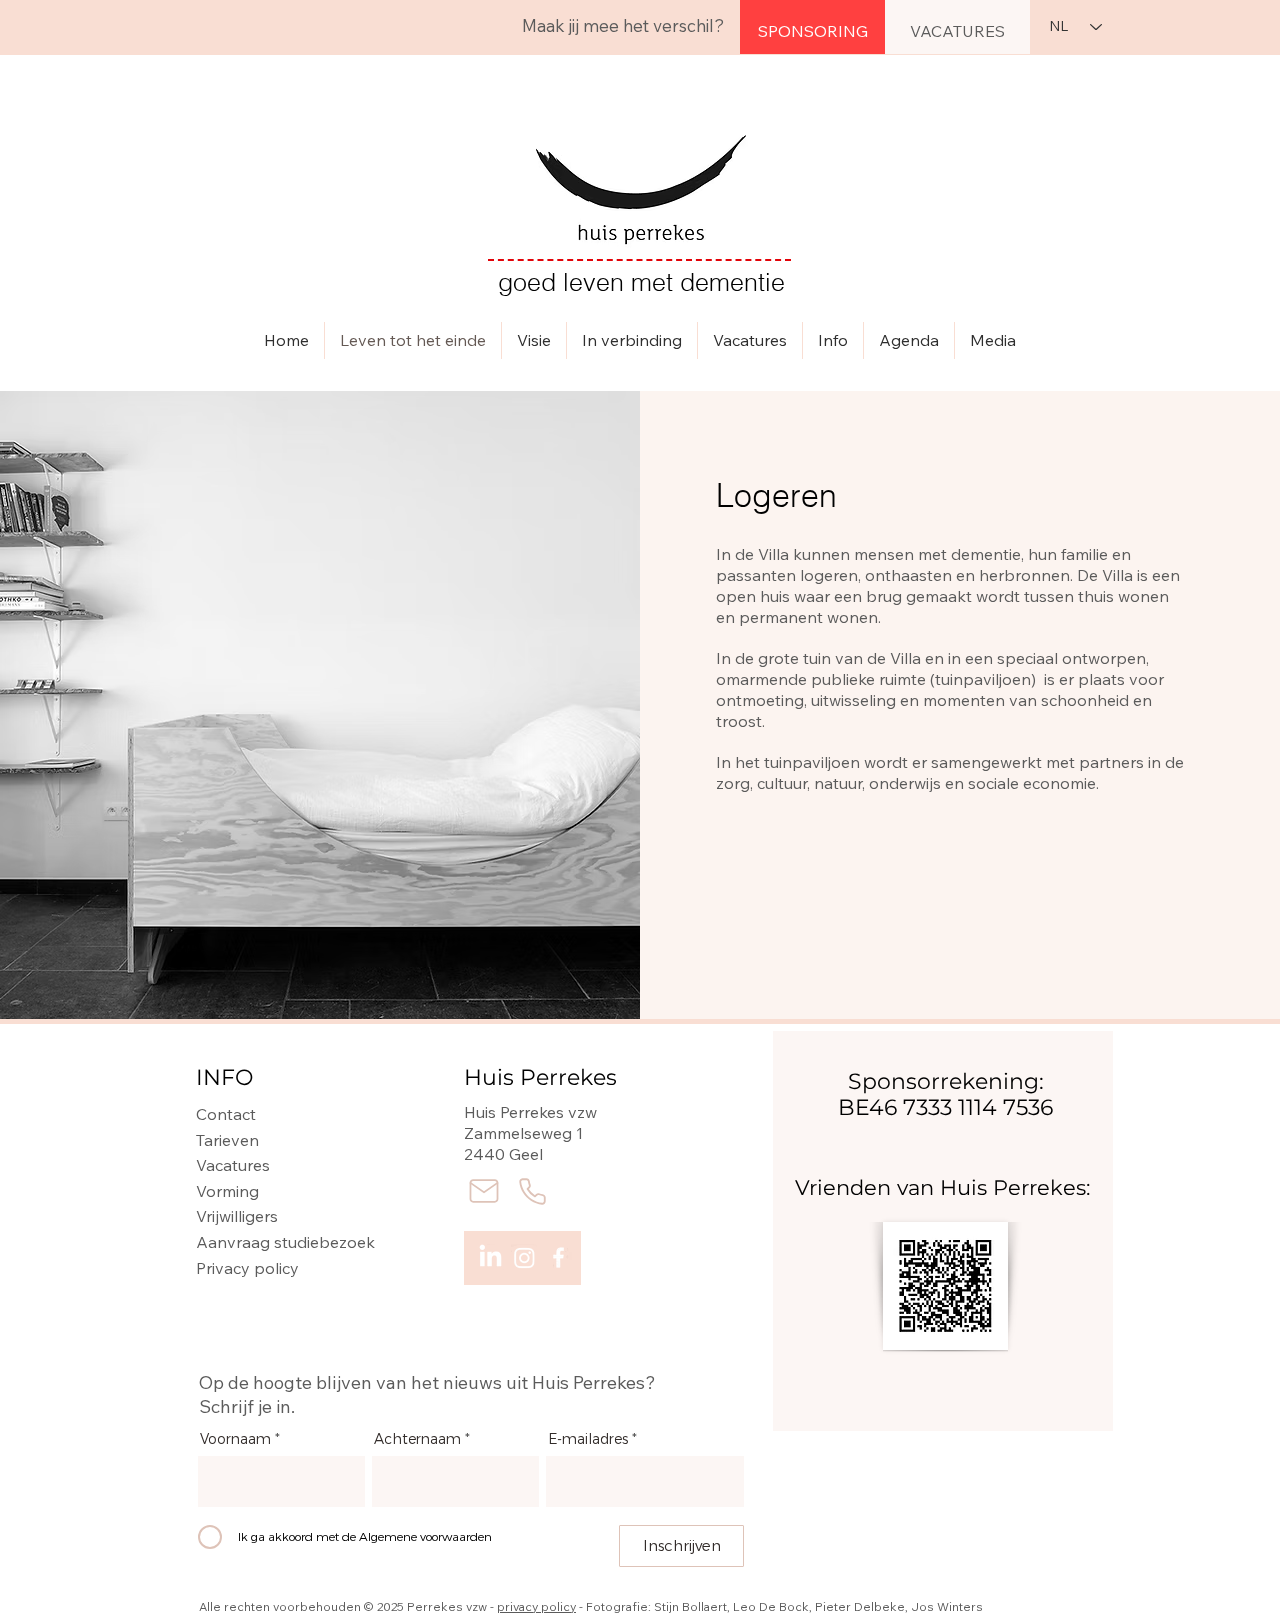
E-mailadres (588, 1440)
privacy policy (536, 1606)
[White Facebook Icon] (558, 1257)
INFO (224, 1077)
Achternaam (417, 1440)
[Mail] (484, 1191)
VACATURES (957, 31)
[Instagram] (524, 1257)
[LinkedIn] (490, 1257)
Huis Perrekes (540, 1077)
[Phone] (532, 1191)
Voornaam (235, 1440)
